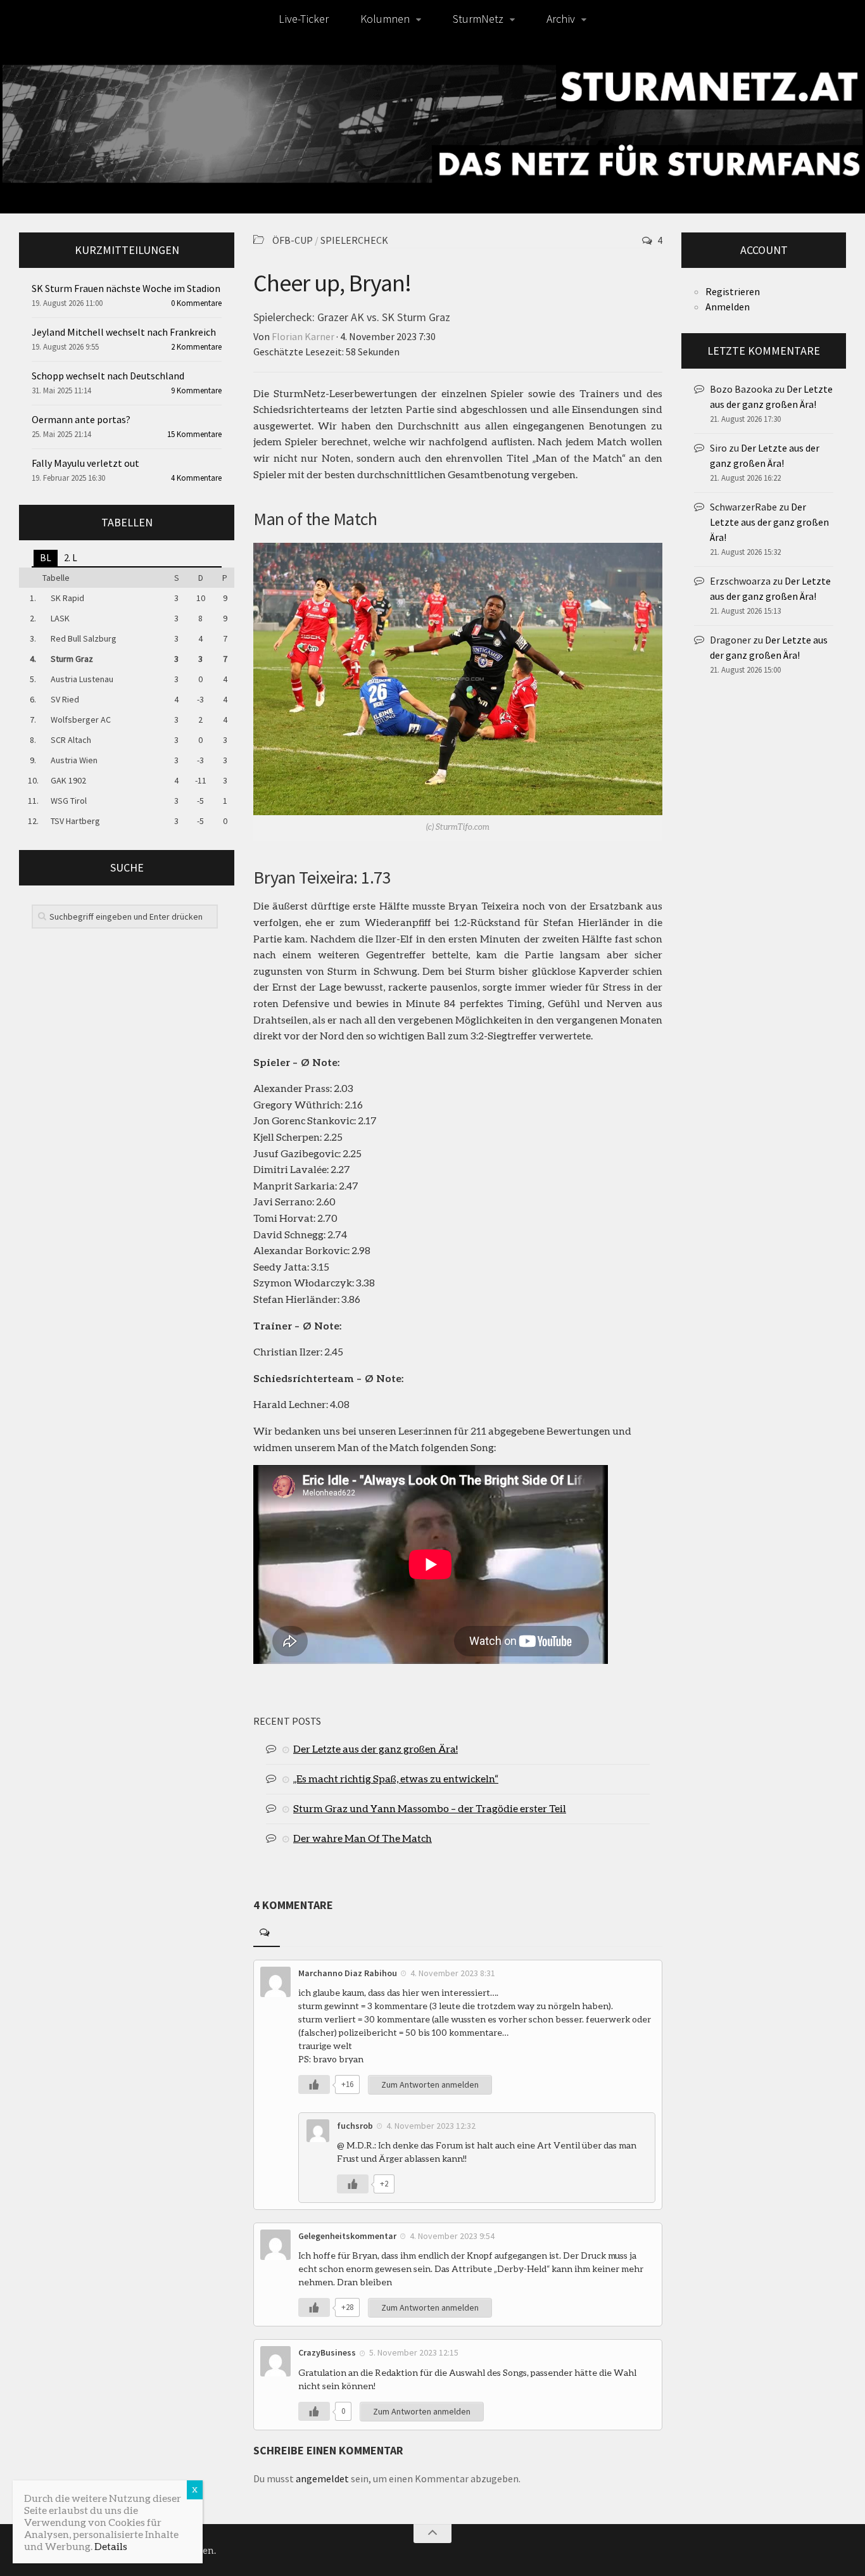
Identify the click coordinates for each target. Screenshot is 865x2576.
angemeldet (322, 2478)
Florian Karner (303, 336)
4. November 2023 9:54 (452, 2236)
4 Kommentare (196, 478)
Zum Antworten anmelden (430, 2084)
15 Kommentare (194, 434)
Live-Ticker (304, 19)
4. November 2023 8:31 (453, 1973)
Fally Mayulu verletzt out (85, 463)
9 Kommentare (196, 390)
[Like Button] (314, 2084)
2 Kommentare (196, 347)
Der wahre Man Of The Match (363, 1838)
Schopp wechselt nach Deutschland (108, 376)
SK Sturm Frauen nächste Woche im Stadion (126, 288)
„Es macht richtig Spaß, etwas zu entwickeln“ (396, 1778)
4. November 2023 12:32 (431, 2126)
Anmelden (728, 307)
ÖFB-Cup (293, 240)
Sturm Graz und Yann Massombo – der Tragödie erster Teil (430, 1808)
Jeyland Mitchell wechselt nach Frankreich (124, 332)
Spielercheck (354, 240)
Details (111, 2546)
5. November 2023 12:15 (414, 2352)
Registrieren (733, 291)
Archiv (561, 19)
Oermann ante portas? (81, 419)
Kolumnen (385, 19)
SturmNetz (478, 19)
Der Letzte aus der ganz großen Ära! (376, 1748)
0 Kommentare (196, 303)
